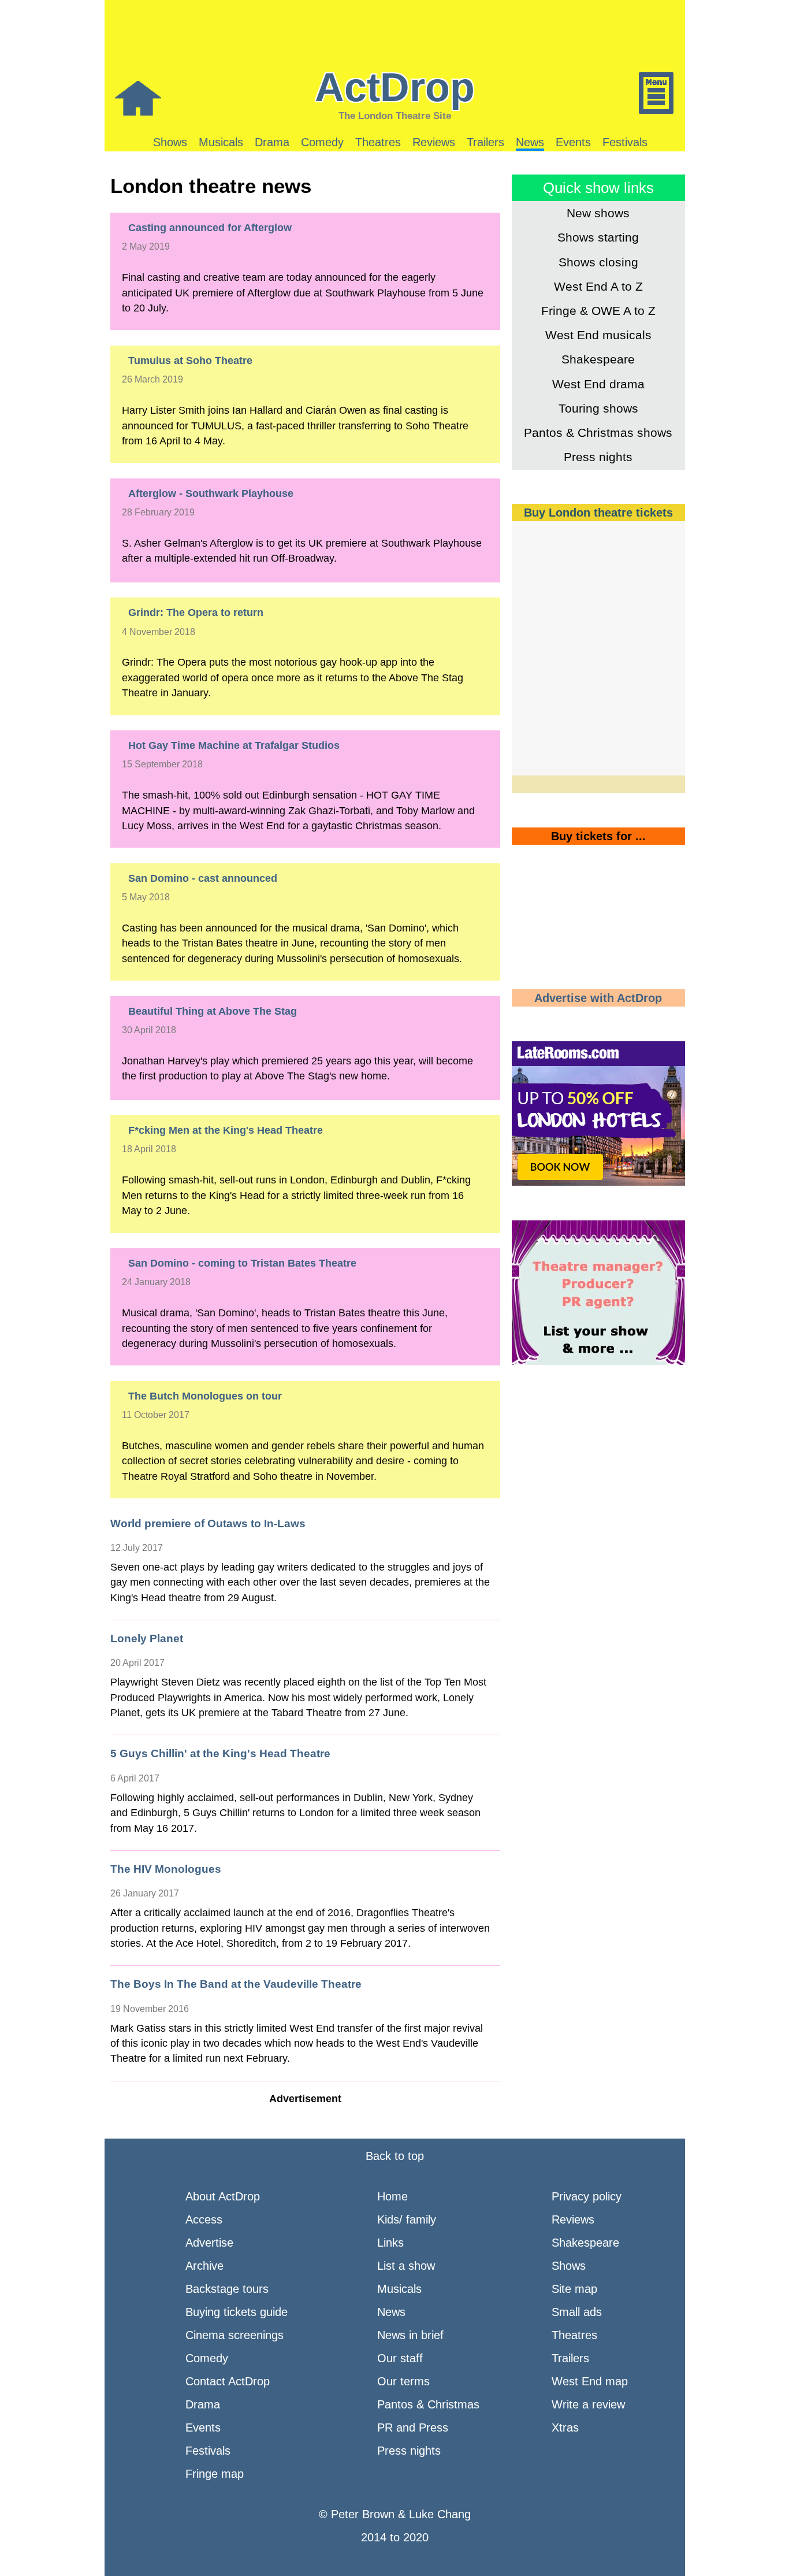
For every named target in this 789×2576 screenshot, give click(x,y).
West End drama (598, 384)
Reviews (434, 142)
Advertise (209, 2243)
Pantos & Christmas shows (598, 433)
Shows (170, 142)
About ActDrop (223, 2196)
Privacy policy (587, 2196)
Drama (272, 142)
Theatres (378, 142)
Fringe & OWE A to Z (598, 311)
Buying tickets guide (237, 2312)
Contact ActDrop (228, 2381)
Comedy (322, 142)
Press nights (598, 457)
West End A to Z (598, 286)
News (530, 142)
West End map (590, 2381)
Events (573, 142)
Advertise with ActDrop (598, 998)
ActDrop (395, 87)
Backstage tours (227, 2289)
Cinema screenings (235, 2335)
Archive (204, 2266)
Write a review (588, 2404)
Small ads (577, 2312)
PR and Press (413, 2427)
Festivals (625, 142)
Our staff (400, 2358)
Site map (574, 2289)
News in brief (410, 2335)
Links (390, 2243)
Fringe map (215, 2474)
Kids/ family (407, 2219)
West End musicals (598, 335)
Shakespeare (598, 359)
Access (204, 2219)
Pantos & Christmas (428, 2404)
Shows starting (598, 237)
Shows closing (598, 262)
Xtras (565, 2427)
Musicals (221, 142)
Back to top (395, 2156)
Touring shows (598, 408)
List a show (406, 2266)
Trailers (485, 142)
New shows (598, 213)
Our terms (403, 2381)
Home (392, 2196)
